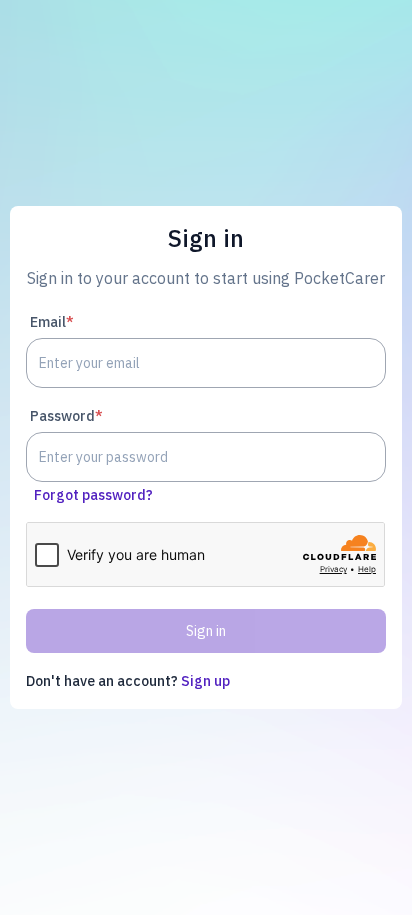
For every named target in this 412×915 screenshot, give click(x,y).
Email (52, 322)
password (66, 416)
